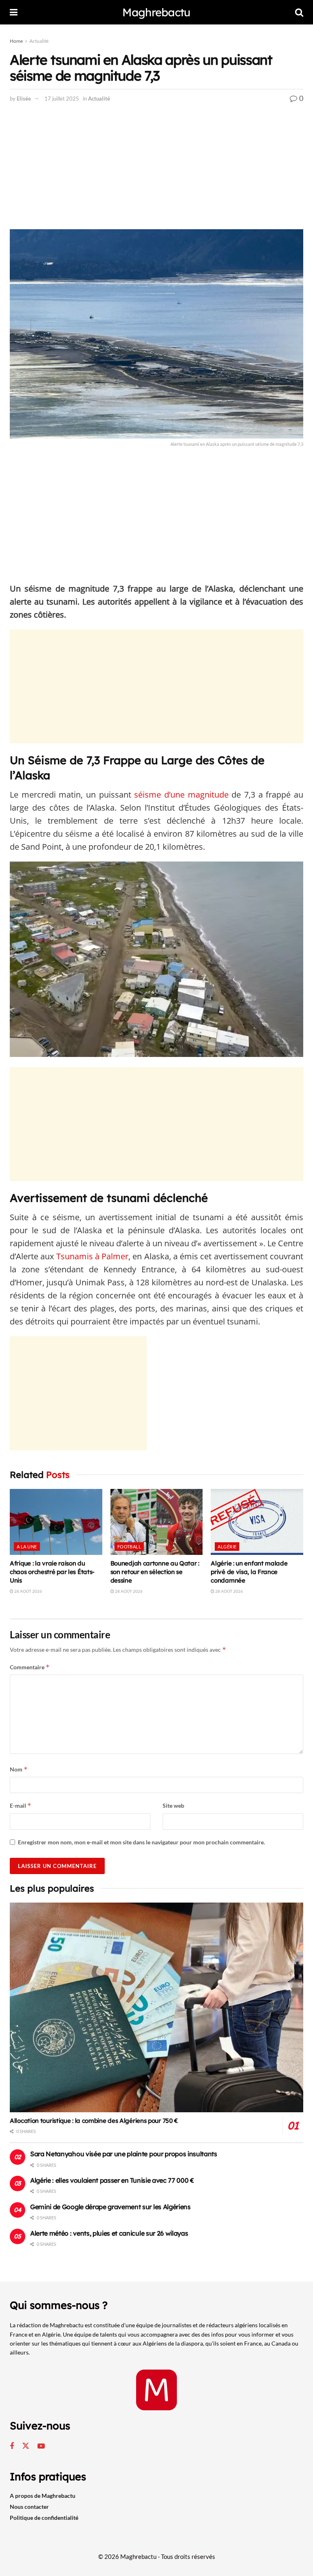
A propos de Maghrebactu (43, 2496)
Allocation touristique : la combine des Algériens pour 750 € (94, 2121)
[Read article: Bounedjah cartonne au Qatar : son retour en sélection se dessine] (157, 1522)
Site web (173, 1805)
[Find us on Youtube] (41, 2446)
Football (129, 1547)
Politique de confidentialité (44, 2518)
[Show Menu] (14, 12)
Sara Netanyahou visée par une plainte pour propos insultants (124, 2154)
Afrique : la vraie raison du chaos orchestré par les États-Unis (52, 1572)
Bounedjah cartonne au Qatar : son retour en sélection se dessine (155, 1572)
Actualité (39, 41)
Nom (19, 1769)
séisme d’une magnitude (181, 795)
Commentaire (30, 1667)
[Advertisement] (156, 169)
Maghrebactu (156, 12)
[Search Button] (299, 12)
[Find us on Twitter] (26, 2446)
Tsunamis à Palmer (93, 1256)
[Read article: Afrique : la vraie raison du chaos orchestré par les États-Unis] (56, 1522)
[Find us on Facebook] (12, 2446)
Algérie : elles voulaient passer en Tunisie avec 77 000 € (112, 2180)
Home (16, 41)
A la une (27, 1547)
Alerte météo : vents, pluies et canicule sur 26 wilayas (109, 2233)
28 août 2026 (28, 1591)
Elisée (24, 99)
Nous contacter (29, 2507)
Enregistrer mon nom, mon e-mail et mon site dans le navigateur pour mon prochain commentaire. (141, 1842)
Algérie (227, 1547)
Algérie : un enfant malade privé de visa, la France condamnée (249, 1572)
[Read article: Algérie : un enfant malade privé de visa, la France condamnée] (257, 1522)
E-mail (21, 1805)
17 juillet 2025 (62, 99)
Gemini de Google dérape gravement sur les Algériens (110, 2207)
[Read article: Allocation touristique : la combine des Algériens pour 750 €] (156, 2007)
